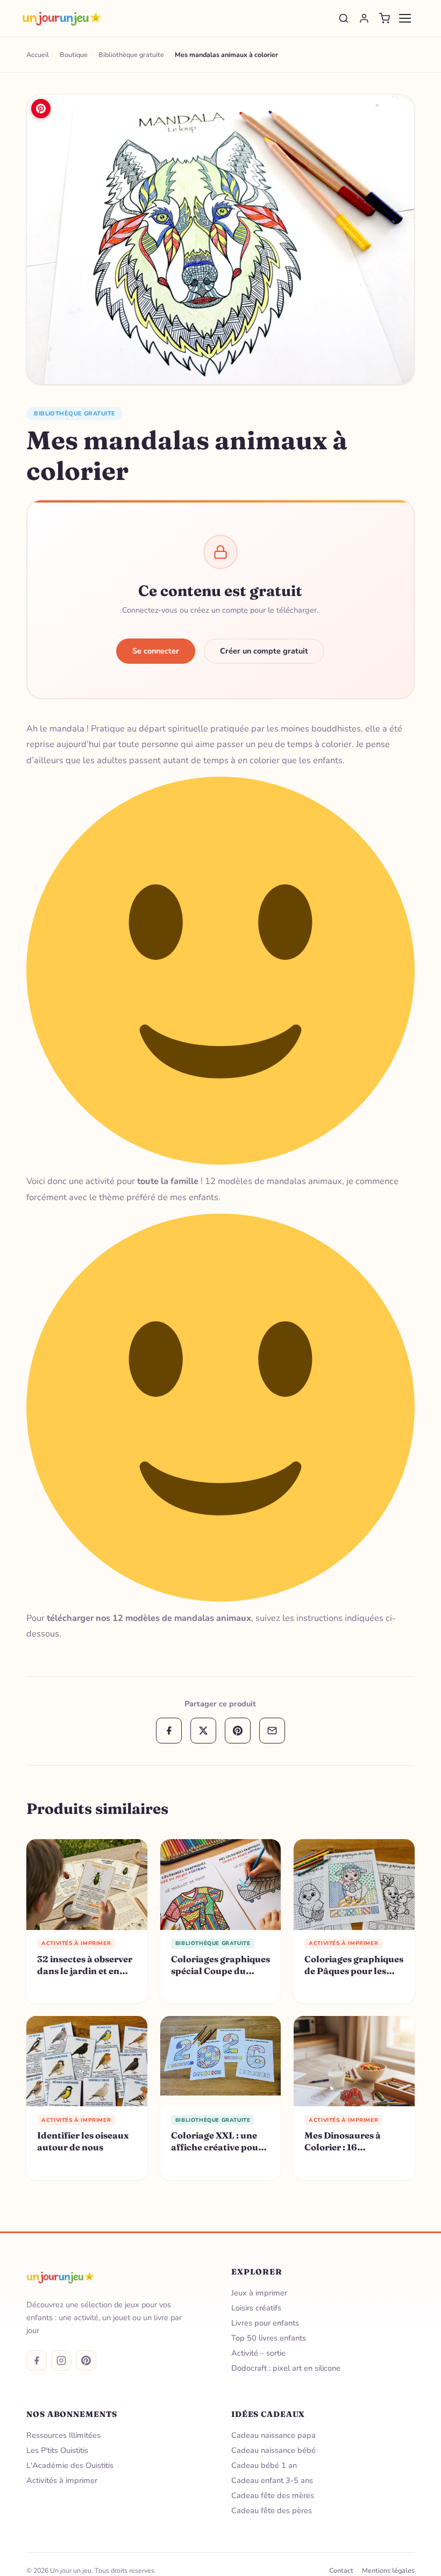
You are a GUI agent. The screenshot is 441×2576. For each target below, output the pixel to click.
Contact (341, 2570)
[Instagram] (61, 2360)
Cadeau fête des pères (272, 2510)
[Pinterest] (86, 2360)
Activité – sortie (258, 2353)
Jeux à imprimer (259, 2293)
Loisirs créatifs (256, 2308)
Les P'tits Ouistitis (57, 2450)
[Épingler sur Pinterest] (41, 109)
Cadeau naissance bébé (273, 2450)
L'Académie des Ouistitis (70, 2465)
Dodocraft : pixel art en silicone (286, 2368)
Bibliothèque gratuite (74, 414)
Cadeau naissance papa (273, 2435)
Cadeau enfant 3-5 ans (272, 2480)
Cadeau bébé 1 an (264, 2465)
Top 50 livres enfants (269, 2338)
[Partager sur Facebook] (169, 1731)
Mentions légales (388, 2570)
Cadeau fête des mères (273, 2495)
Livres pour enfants (265, 2323)
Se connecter (156, 651)
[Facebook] (37, 2360)
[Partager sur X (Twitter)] (203, 1731)
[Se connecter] (364, 18)
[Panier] (385, 18)
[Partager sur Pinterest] (238, 1731)
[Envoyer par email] (272, 1731)
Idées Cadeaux (268, 2414)
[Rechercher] (344, 18)
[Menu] (405, 18)
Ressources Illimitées (63, 2435)
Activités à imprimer (62, 2480)
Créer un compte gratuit (264, 651)
